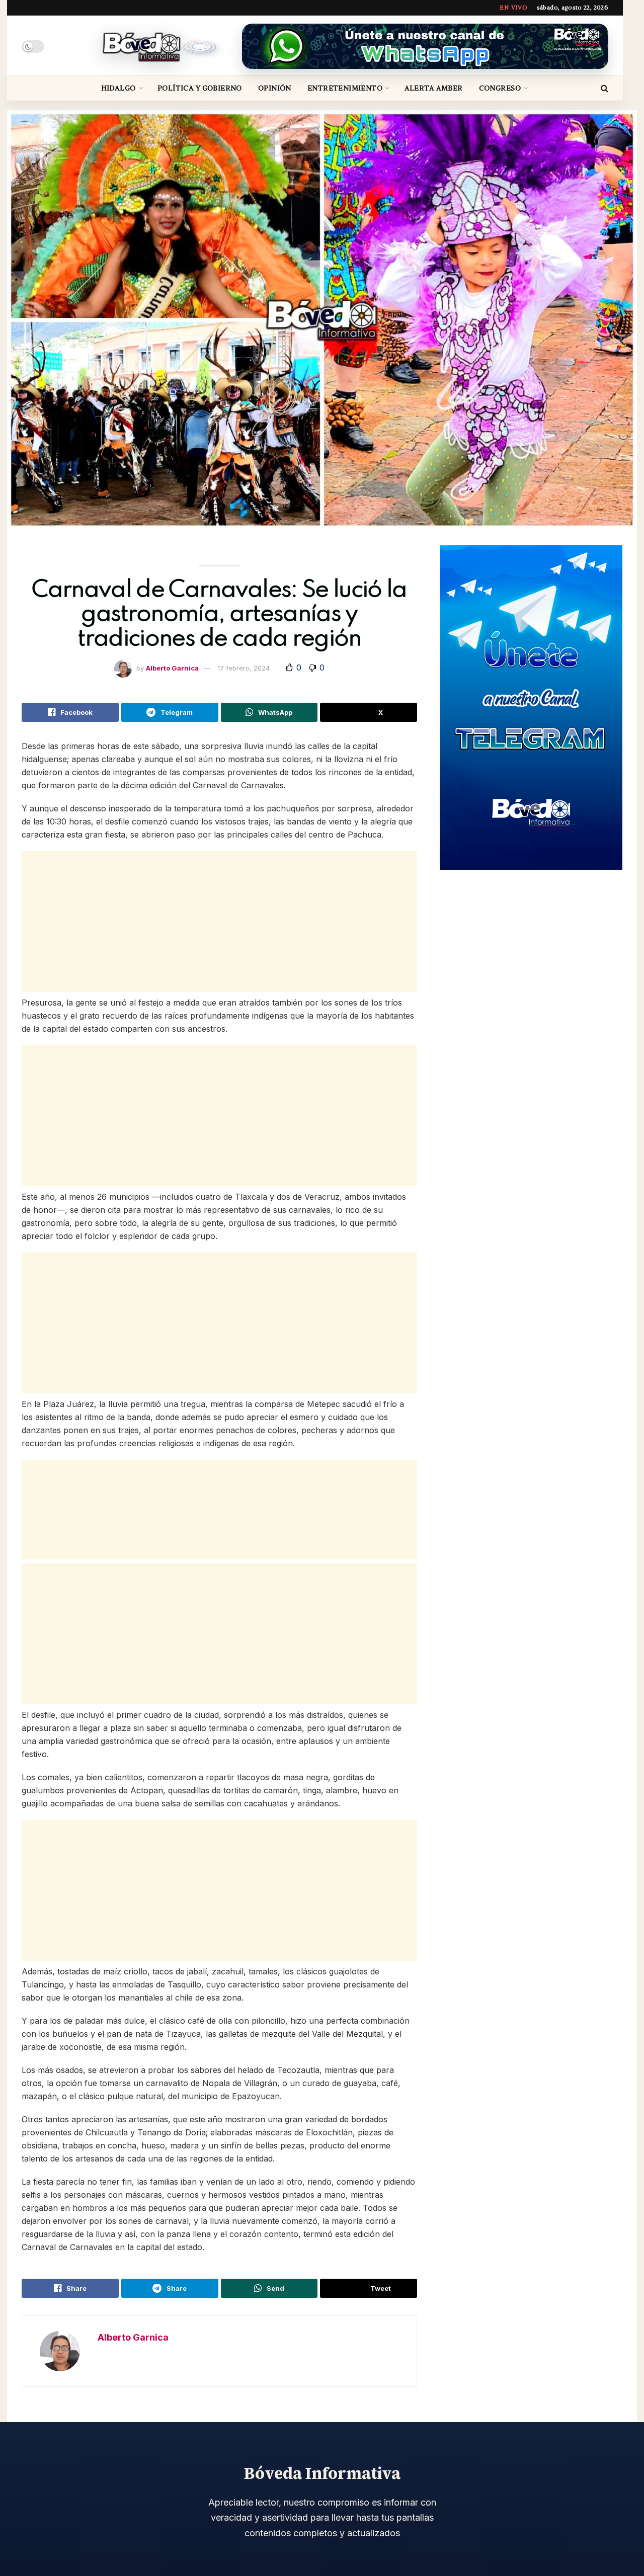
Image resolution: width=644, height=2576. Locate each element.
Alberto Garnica (172, 668)
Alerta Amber (434, 88)
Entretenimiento (345, 88)
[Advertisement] (219, 922)
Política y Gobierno (200, 88)
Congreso (500, 88)
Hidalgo (118, 88)
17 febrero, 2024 (244, 668)
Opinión (275, 88)
